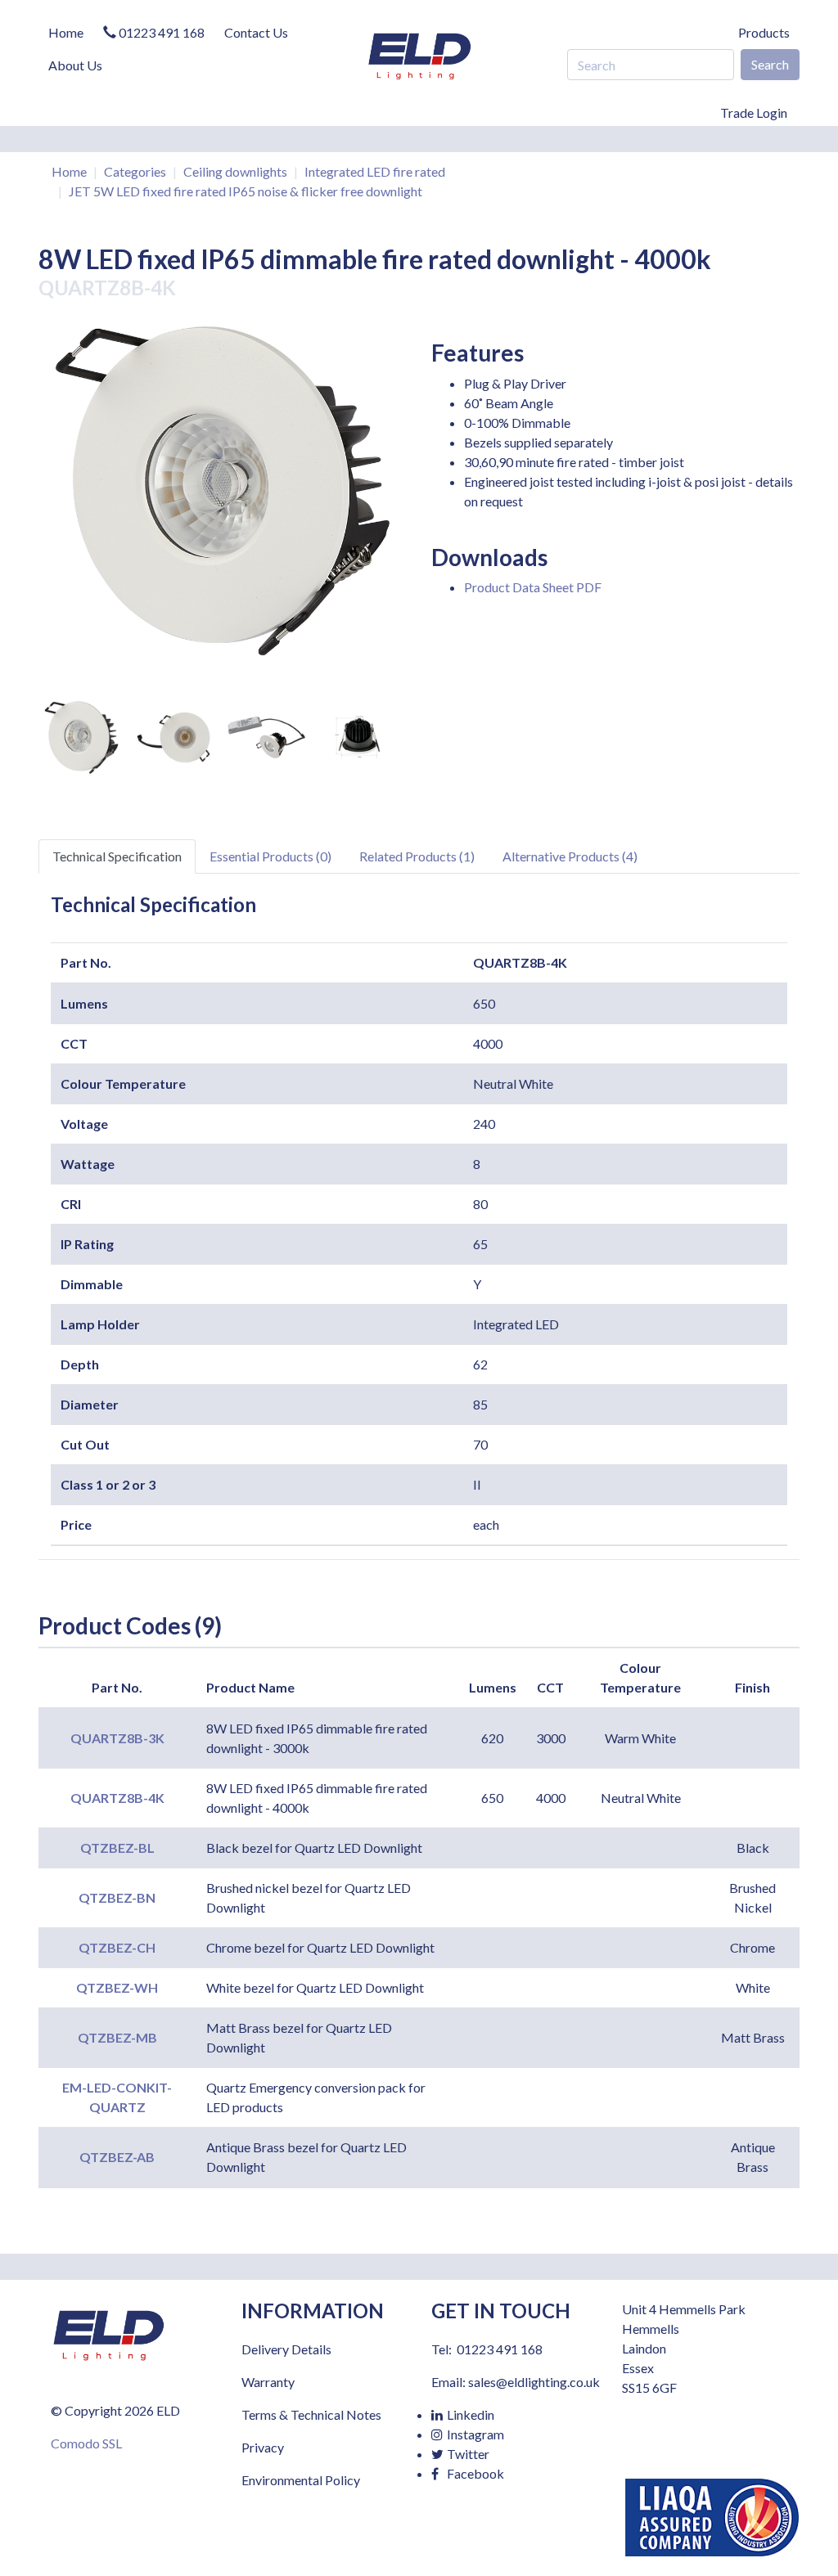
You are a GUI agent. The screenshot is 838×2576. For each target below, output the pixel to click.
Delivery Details (286, 2349)
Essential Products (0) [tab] (270, 856)
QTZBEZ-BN (117, 1897)
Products (764, 32)
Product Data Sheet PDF (533, 587)
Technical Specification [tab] (117, 856)
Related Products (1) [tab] (417, 856)
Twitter (467, 2454)
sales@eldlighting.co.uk (534, 2382)
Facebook (474, 2473)
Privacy (263, 2447)
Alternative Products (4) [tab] (570, 856)
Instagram (474, 2434)
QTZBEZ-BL (117, 1848)
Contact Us (256, 32)
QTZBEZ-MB (117, 2037)
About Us (75, 65)
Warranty (268, 2382)
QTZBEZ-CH (117, 1947)
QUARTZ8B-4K (117, 1798)
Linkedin (469, 2414)
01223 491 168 (160, 32)
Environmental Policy (301, 2480)
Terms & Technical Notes (311, 2414)
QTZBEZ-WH (117, 1987)
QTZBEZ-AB (117, 2157)
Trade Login (754, 112)
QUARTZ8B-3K (117, 1738)
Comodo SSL (86, 2443)
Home (66, 32)
